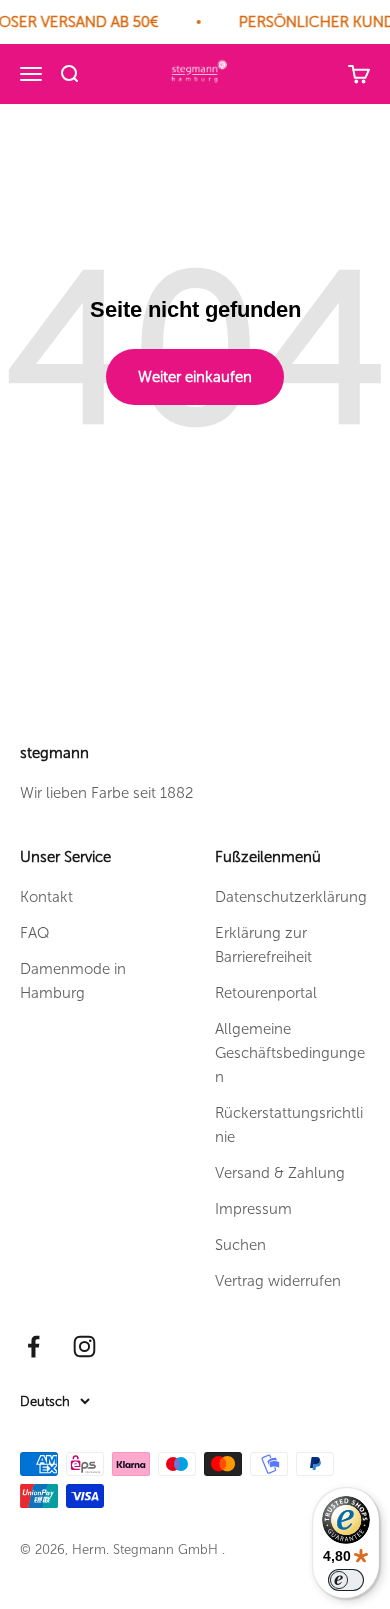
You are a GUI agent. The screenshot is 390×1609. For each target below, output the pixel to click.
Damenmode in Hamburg (73, 981)
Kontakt (46, 897)
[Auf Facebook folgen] (33, 1346)
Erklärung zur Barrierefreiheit (263, 945)
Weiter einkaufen (195, 377)
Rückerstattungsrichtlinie (289, 1125)
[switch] (346, 1580)
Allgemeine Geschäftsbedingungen (290, 1053)
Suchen (240, 1245)
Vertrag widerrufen (278, 1281)
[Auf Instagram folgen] (84, 1346)
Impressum (253, 1209)
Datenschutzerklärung (291, 897)
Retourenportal (266, 993)
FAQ (35, 933)
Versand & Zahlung (280, 1173)
